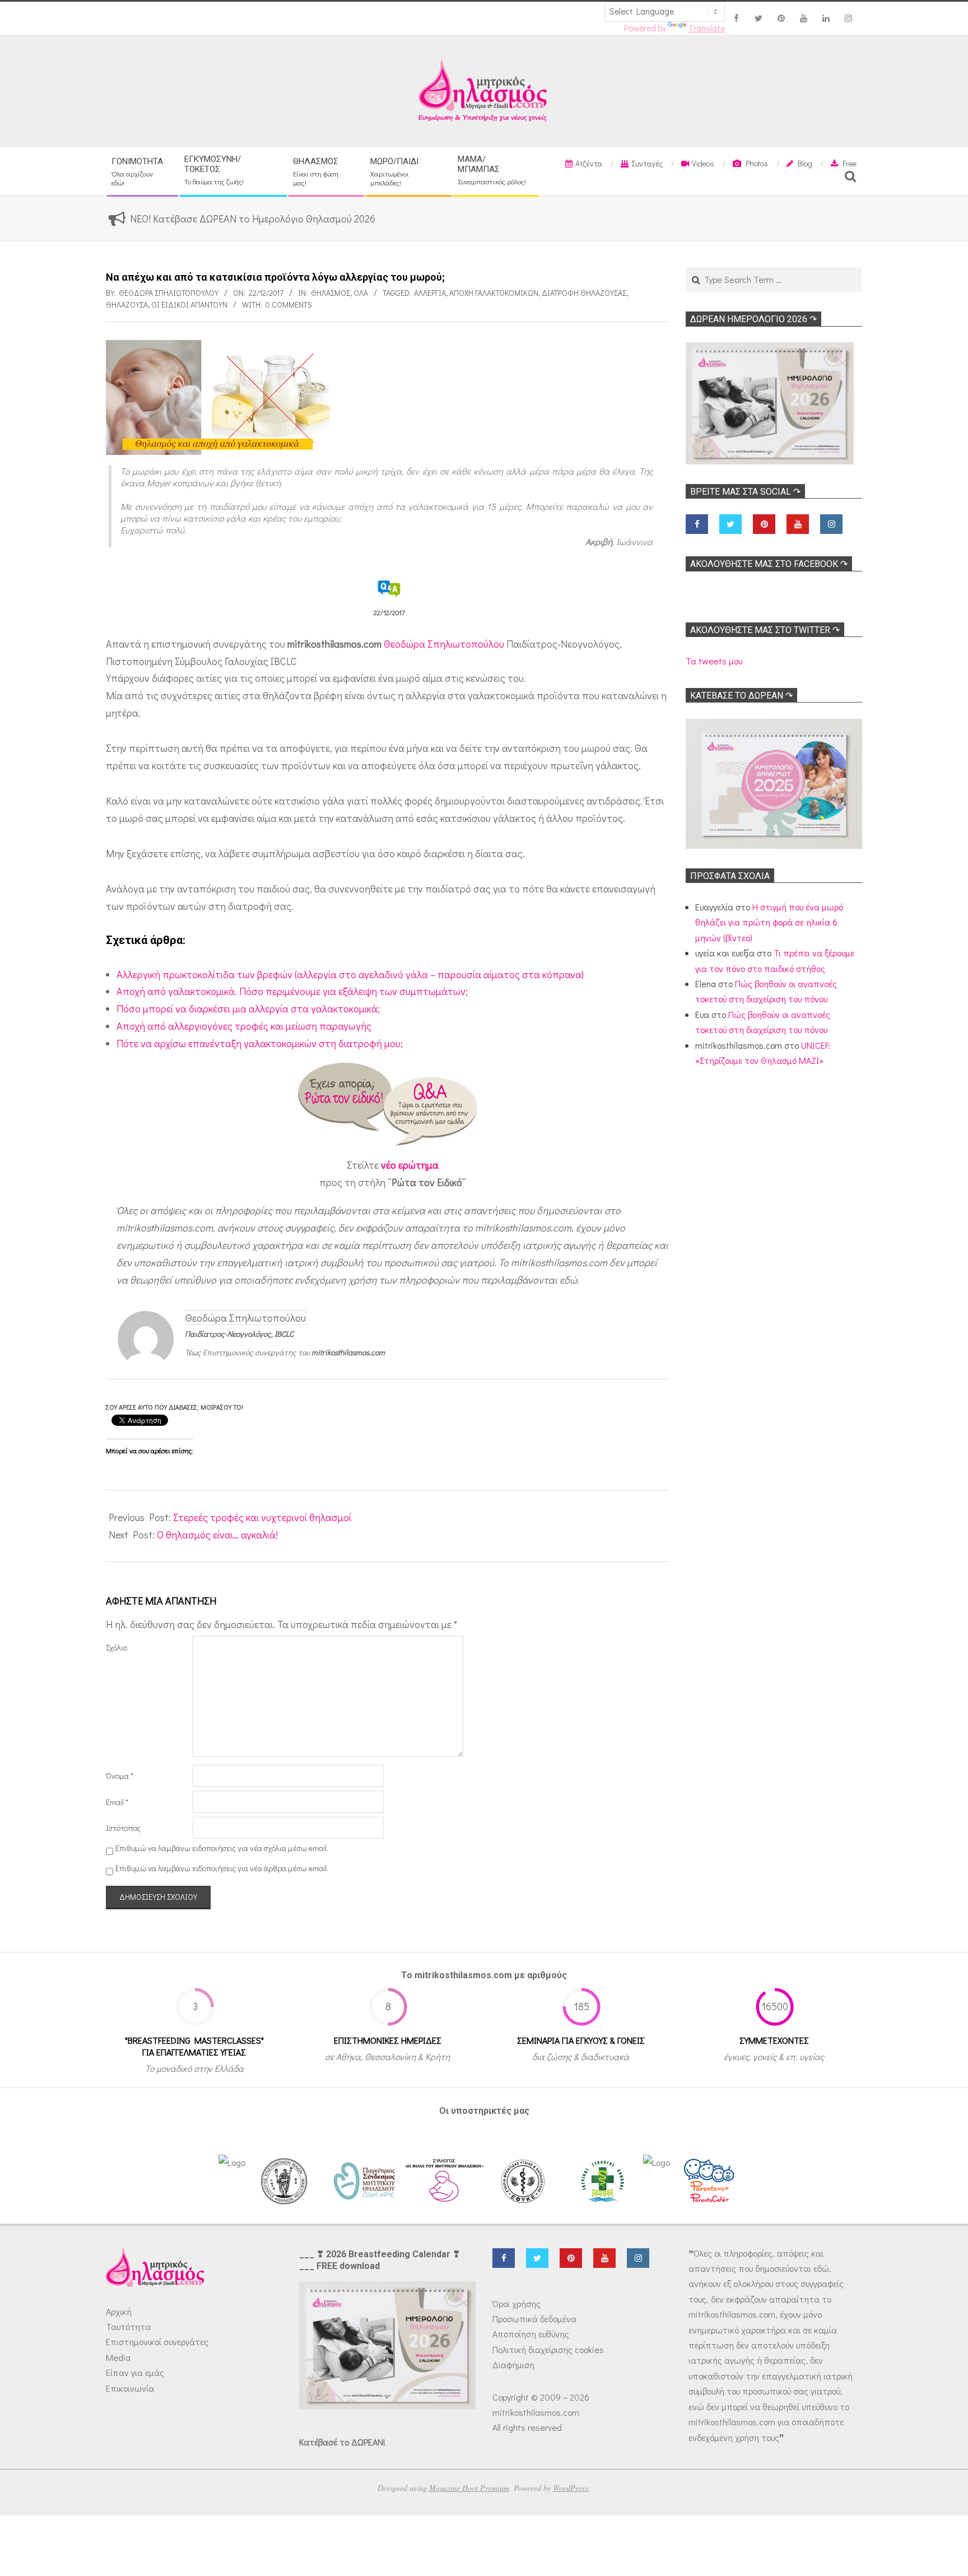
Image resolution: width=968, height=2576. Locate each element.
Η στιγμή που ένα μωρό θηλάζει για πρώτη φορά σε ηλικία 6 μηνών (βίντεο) (769, 922)
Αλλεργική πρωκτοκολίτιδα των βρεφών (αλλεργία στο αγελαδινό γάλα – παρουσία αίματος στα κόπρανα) (350, 974)
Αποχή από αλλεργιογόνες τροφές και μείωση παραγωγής (244, 1026)
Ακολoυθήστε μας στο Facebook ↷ (769, 564)
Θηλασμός (331, 293)
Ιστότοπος (123, 1828)
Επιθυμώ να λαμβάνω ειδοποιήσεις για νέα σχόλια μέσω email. (222, 1848)
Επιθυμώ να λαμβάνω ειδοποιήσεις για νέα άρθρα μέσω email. (222, 1868)
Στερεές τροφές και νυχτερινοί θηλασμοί (262, 1517)
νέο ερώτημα (410, 1165)
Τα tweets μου (714, 661)
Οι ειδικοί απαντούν (189, 304)
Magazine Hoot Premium (469, 2488)
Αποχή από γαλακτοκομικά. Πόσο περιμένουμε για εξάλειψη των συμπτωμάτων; (292, 991)
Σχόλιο (117, 1647)
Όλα (361, 293)
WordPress (571, 2488)
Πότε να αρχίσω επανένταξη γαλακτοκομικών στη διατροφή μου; (260, 1043)
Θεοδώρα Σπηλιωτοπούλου (444, 644)
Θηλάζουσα (127, 304)
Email (117, 1802)
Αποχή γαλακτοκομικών (494, 293)
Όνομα (120, 1776)
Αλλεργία (430, 293)
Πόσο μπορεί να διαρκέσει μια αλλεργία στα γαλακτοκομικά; (248, 1008)
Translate (707, 28)
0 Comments (289, 304)
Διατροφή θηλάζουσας (584, 293)
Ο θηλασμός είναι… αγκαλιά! (217, 1535)
